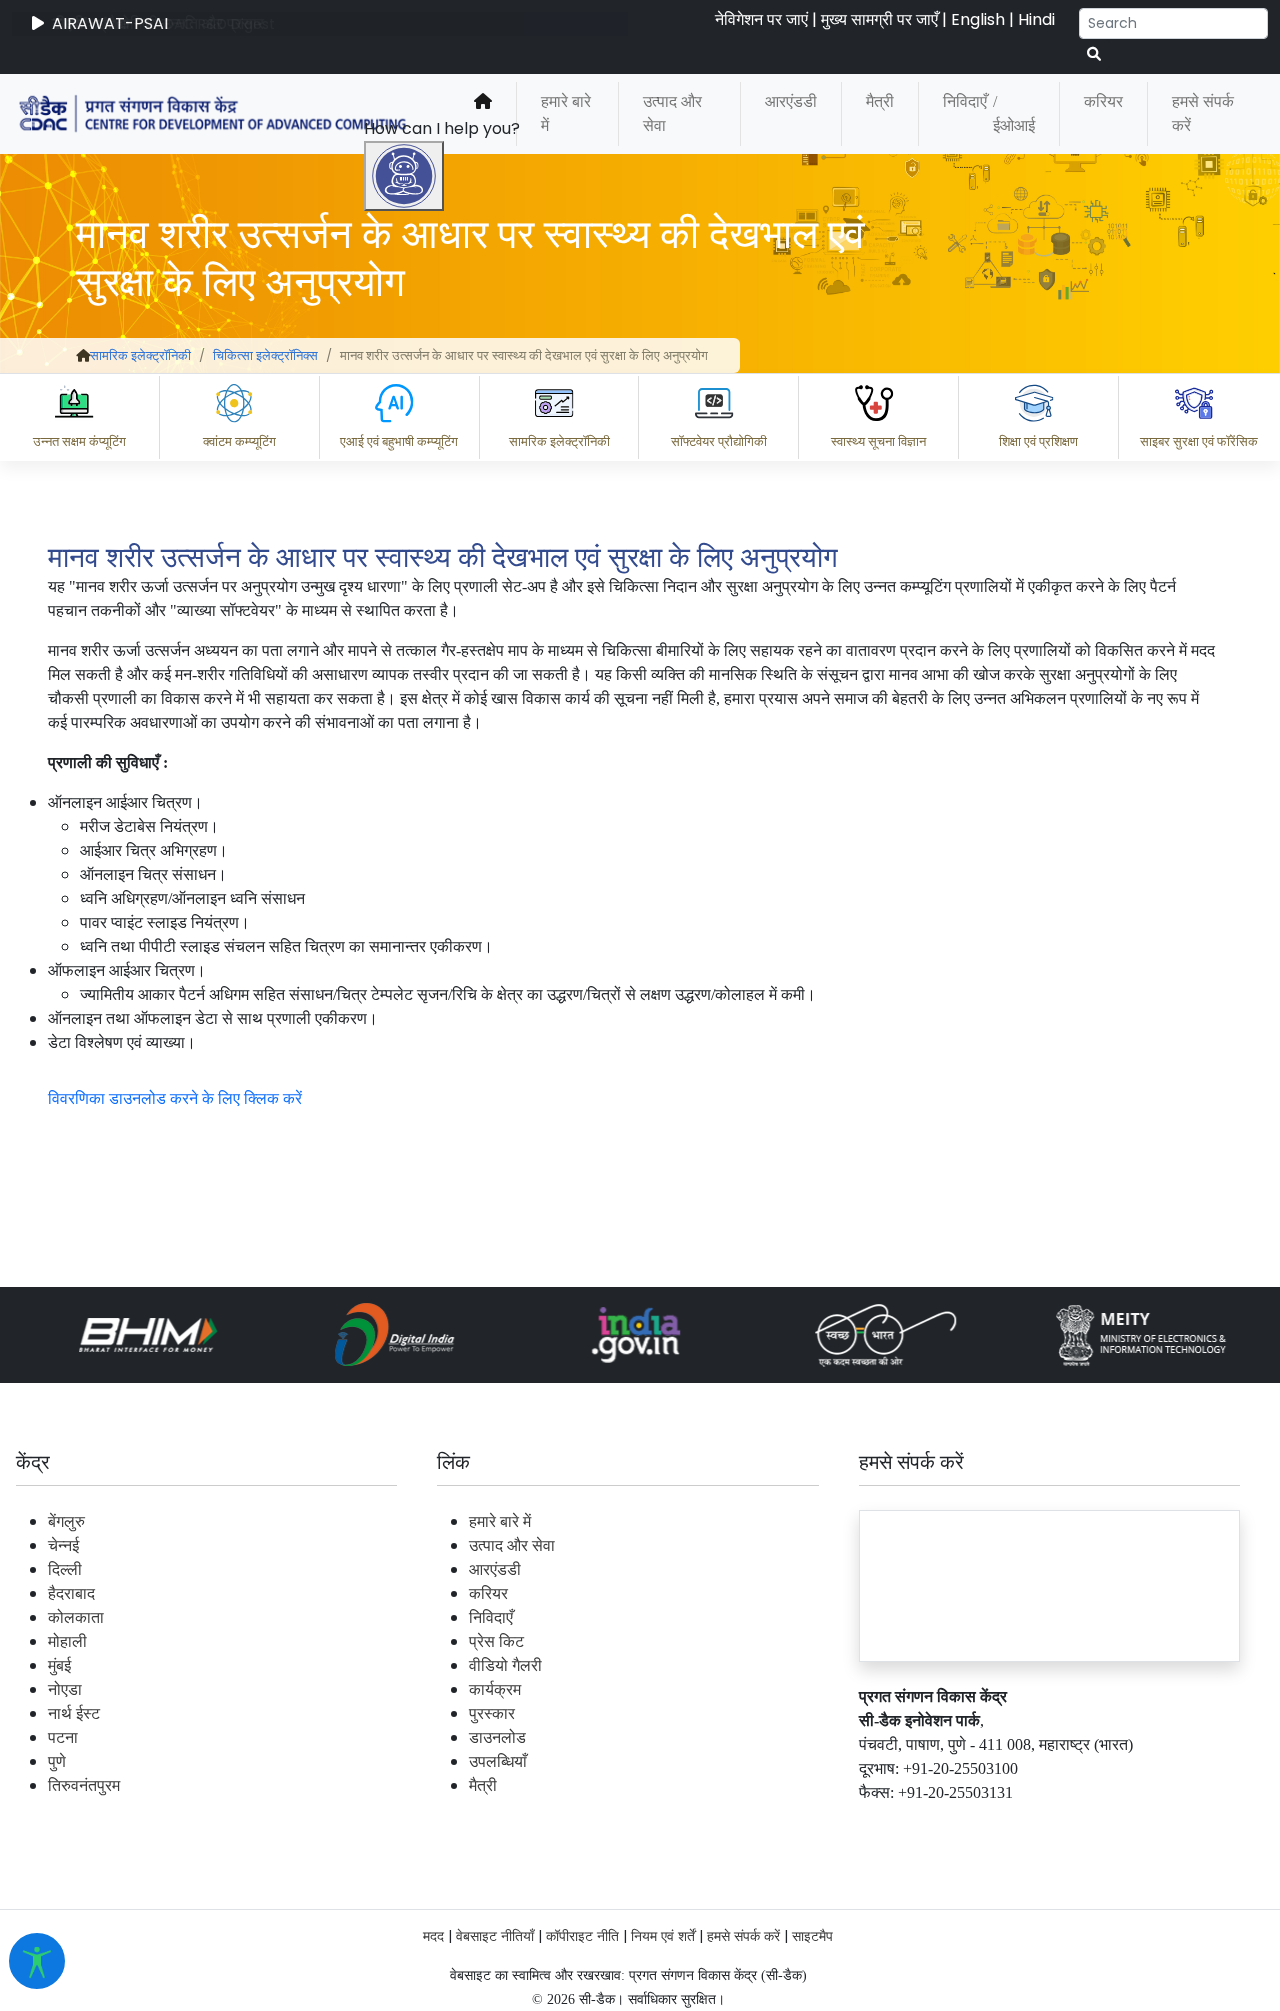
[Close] (491, 688)
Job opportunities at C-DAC (920, 1824)
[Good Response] (509, 1737)
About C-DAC (460, 1824)
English (978, 19)
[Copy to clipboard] (429, 1737)
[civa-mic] (805, 1936)
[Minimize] (407, 688)
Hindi (1036, 19)
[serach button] (1094, 54)
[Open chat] (404, 176)
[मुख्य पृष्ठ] (483, 114)
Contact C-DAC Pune (1153, 1824)
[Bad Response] (589, 1737)
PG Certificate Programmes (662, 1824)
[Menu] (407, 604)
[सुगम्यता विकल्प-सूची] (37, 1961)
